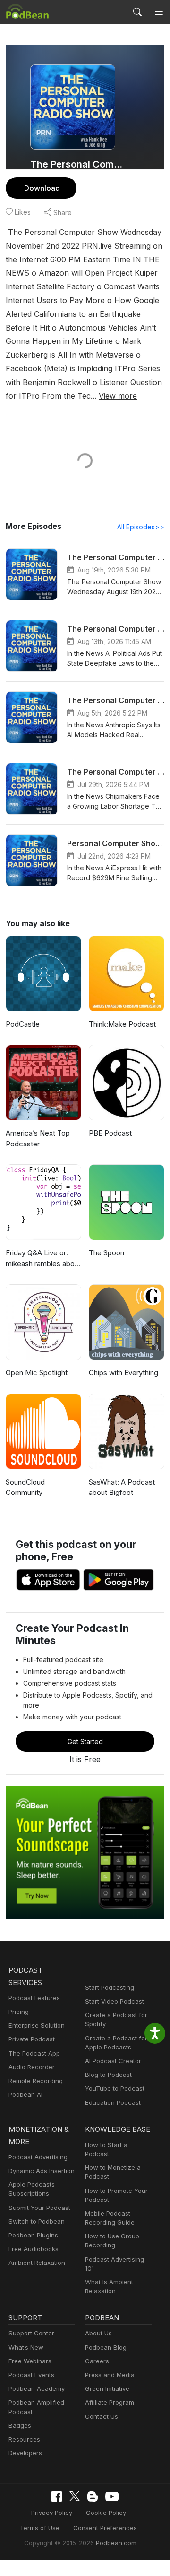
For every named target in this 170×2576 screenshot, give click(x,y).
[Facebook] (57, 2496)
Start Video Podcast (115, 2001)
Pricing (19, 2012)
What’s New (26, 2347)
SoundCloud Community (25, 1487)
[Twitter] (75, 2496)
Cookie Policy (106, 2513)
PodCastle (23, 1024)
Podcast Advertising (38, 2157)
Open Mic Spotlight (37, 1373)
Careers (97, 2361)
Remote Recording (36, 2081)
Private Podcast (32, 2039)
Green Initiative (107, 2388)
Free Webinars (30, 2361)
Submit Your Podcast (39, 2208)
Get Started (85, 1741)
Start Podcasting (110, 1987)
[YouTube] (112, 2496)
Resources (24, 2439)
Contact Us (102, 2416)
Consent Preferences (105, 2528)
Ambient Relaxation (37, 2263)
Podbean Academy (37, 2388)
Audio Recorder (32, 2067)
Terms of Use (40, 2528)
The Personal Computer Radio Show (76, 164)
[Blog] (93, 2496)
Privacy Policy (52, 2513)
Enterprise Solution (37, 2025)
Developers (25, 2453)
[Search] (137, 12)
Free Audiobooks (34, 2249)
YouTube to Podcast (115, 2088)
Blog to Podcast (108, 2075)
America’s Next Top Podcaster (38, 1138)
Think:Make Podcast (122, 1024)
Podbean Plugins (33, 2235)
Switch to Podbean (37, 2221)
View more (118, 396)
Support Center (31, 2333)
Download (42, 188)
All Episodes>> (141, 527)
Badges (20, 2425)
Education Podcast (113, 2102)
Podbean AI (25, 2094)
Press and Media (110, 2375)
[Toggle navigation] (159, 12)
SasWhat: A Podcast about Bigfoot (122, 1487)
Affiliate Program (110, 2402)
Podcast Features (34, 1998)
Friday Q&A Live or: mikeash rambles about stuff (43, 1259)
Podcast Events (31, 2375)
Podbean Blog (106, 2347)
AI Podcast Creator (113, 2061)
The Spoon (106, 1253)
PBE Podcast (110, 1133)
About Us (98, 2333)
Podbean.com (116, 2543)
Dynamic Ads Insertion (42, 2171)
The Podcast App (34, 2053)
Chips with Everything (123, 1373)
